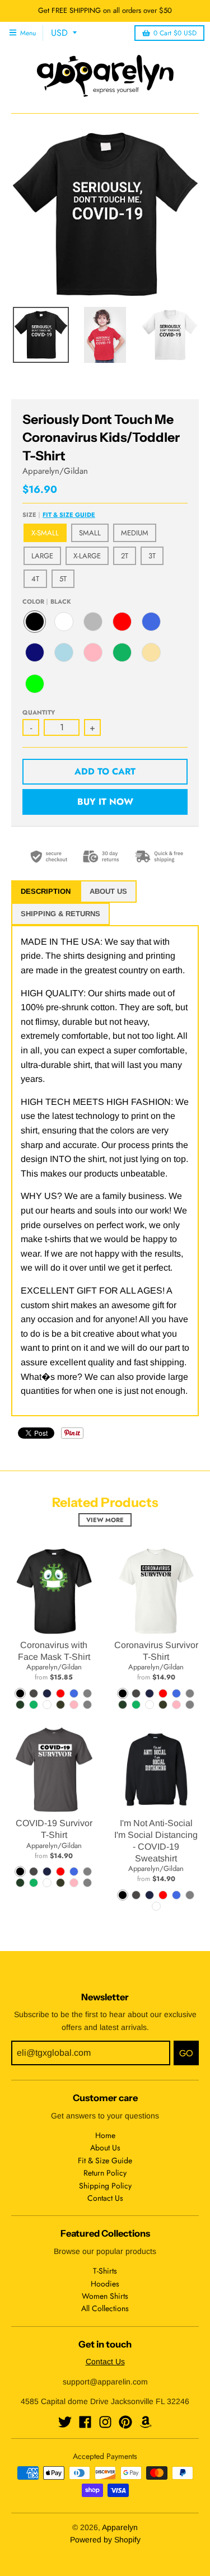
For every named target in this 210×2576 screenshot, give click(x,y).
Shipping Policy (105, 2186)
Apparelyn (120, 2527)
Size (59, 515)
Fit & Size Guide (69, 515)
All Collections (105, 2308)
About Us (105, 2148)
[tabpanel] (105, 1171)
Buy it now (105, 802)
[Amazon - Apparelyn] (146, 2422)
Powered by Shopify (105, 2540)
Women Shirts (105, 2296)
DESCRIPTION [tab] (46, 891)
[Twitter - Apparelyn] (65, 2422)
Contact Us (105, 2198)
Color (47, 601)
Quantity (39, 712)
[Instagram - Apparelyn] (105, 2422)
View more (105, 1520)
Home (105, 2135)
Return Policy (105, 2173)
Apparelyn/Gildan (55, 471)
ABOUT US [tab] (108, 891)
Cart (175, 33)
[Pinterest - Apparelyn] (125, 2422)
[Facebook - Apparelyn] (85, 2422)
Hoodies (105, 2284)
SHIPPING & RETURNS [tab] (60, 914)
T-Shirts (105, 2271)
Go (186, 2053)
